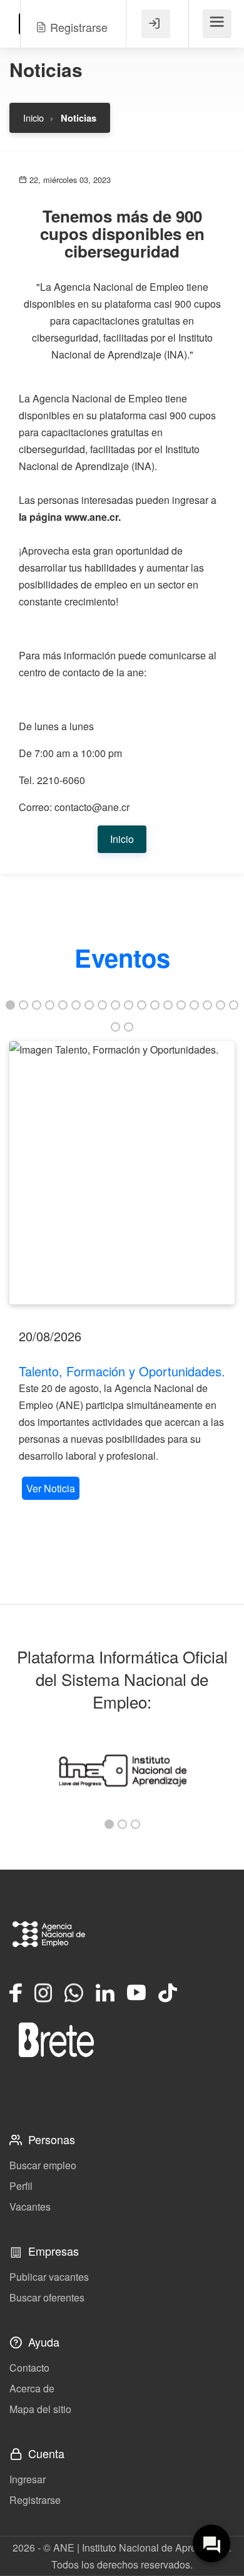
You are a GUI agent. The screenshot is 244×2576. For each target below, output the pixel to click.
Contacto (29, 2368)
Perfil (21, 2186)
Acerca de (32, 2388)
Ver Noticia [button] (51, 1488)
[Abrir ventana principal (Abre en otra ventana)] (56, 2039)
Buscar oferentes (47, 2297)
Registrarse (35, 2500)
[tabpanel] (122, 1272)
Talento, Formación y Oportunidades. (122, 1371)
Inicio (33, 118)
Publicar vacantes (49, 2277)
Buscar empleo (43, 2165)
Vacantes (30, 2207)
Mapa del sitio (40, 2409)
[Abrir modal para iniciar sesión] (156, 24)
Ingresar (28, 2479)
